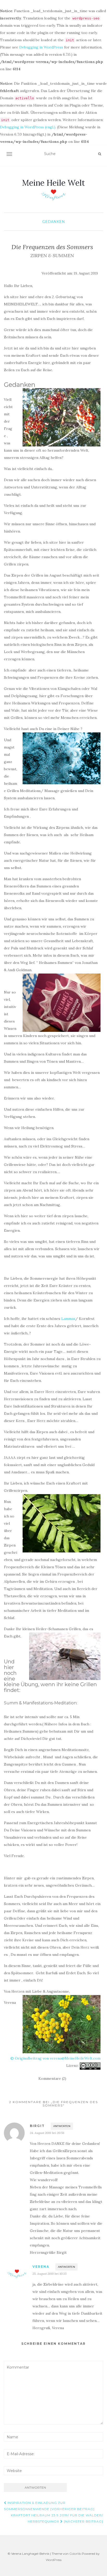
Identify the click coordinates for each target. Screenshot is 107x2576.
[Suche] (100, 154)
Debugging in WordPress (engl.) (28, 127)
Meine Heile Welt (53, 183)
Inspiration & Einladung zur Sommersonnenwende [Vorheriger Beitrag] (49, 2506)
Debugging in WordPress (41, 47)
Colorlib (75, 2554)
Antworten (62, 2126)
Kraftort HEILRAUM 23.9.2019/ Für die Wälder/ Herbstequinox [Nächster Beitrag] (57, 2518)
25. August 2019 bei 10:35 (49, 2274)
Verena (41, 2267)
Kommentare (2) (52, 2078)
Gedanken (54, 222)
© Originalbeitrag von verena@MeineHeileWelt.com (55, 2058)
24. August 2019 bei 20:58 (47, 2133)
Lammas (68, 1319)
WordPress (54, 2560)
